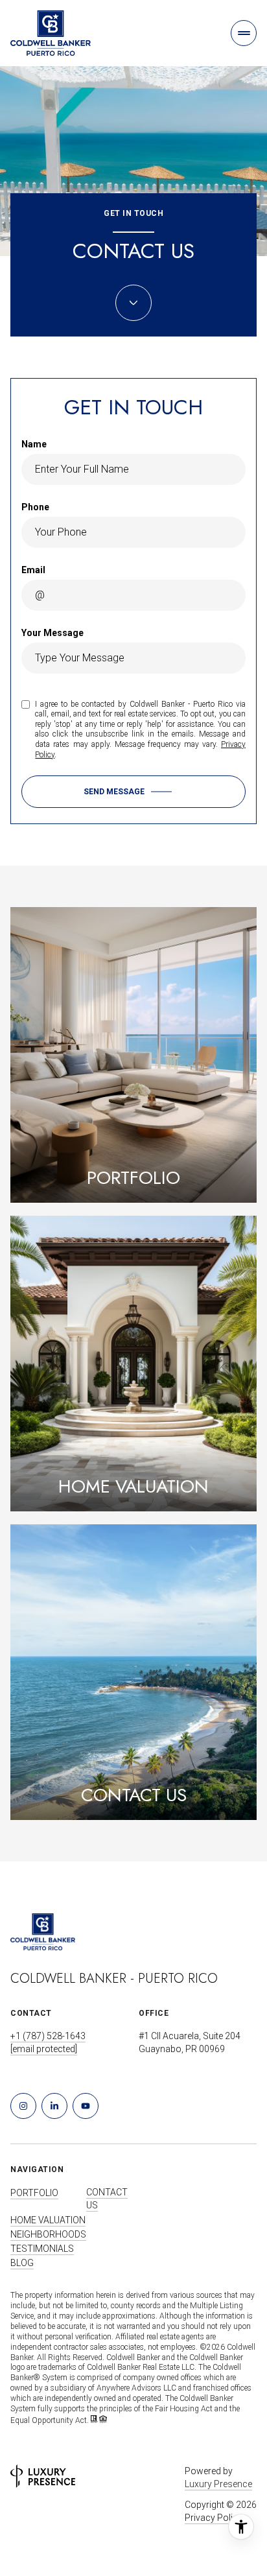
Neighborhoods (48, 2234)
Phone (35, 507)
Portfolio (34, 2193)
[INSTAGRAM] (23, 2106)
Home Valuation (48, 2220)
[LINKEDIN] (54, 2106)
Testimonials (42, 2249)
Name (34, 444)
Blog (22, 2263)
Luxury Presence (218, 2484)
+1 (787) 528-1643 (48, 2036)
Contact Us (107, 2199)
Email (33, 570)
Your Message (52, 633)
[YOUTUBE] (86, 2106)
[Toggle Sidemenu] (244, 33)
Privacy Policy (214, 2518)
